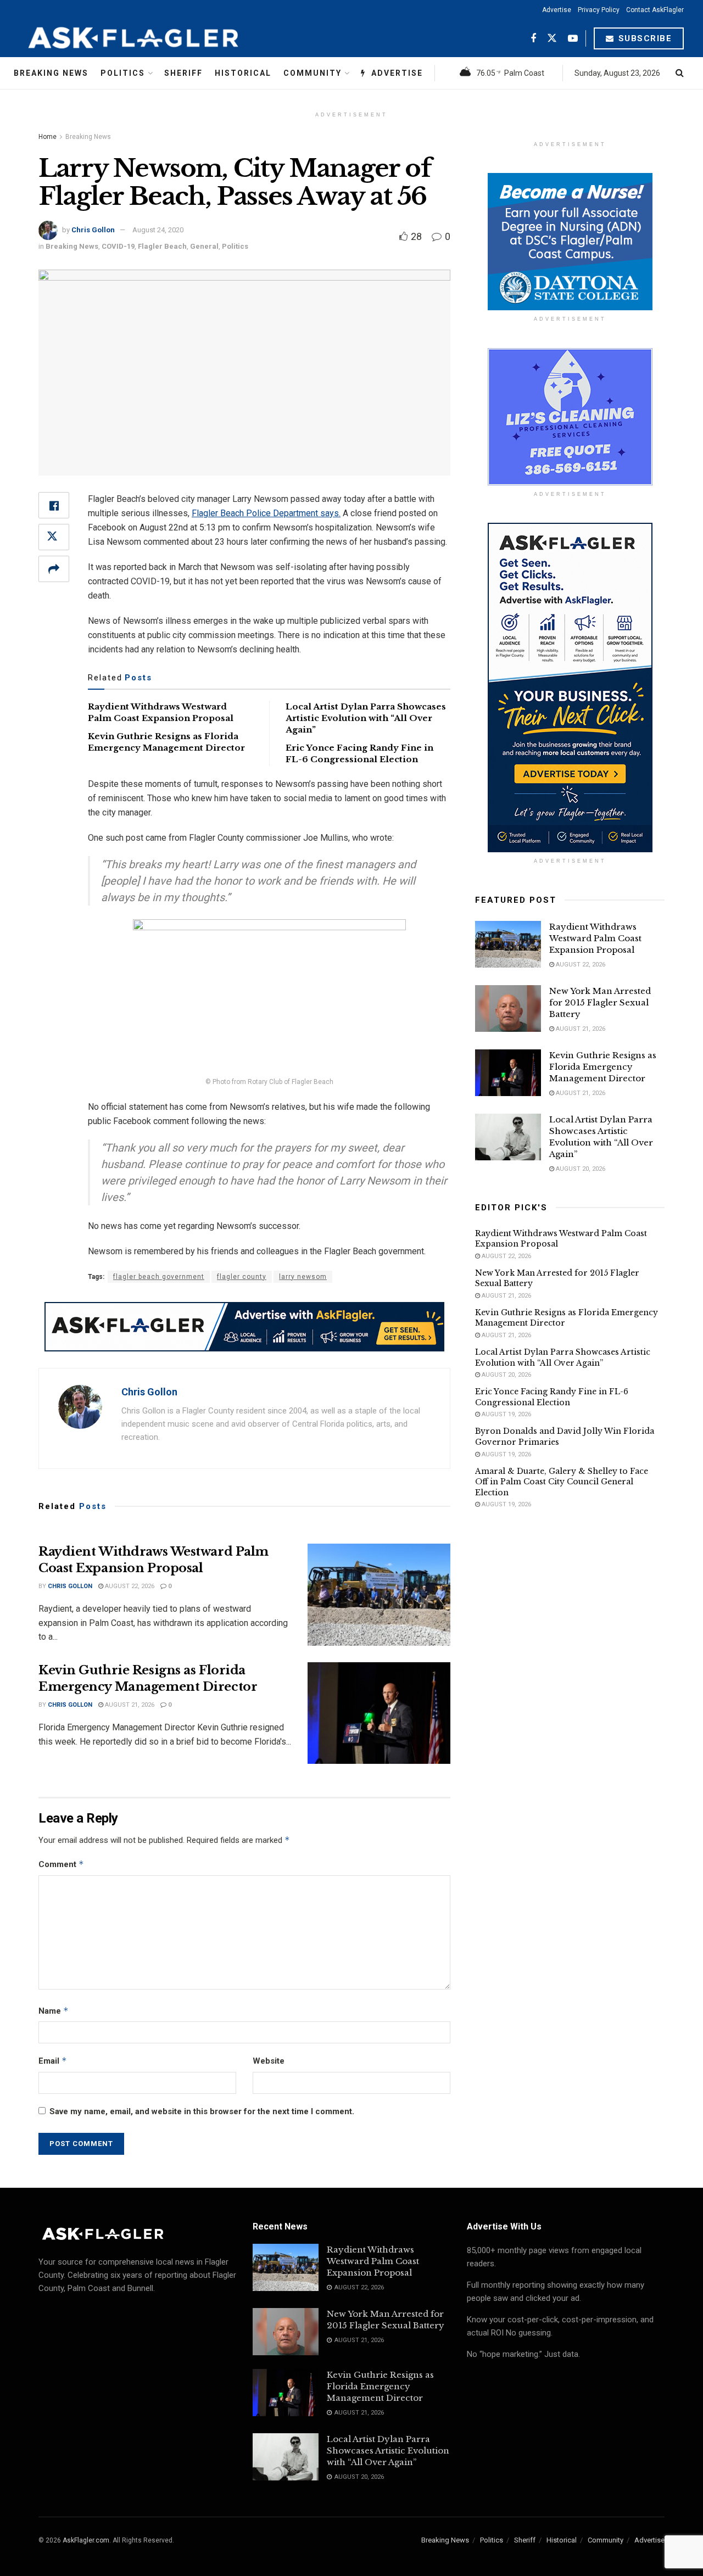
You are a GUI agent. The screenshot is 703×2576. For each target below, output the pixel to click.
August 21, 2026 (129, 1705)
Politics (123, 73)
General (204, 246)
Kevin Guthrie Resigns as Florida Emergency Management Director (603, 1067)
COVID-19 (118, 246)
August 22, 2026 (129, 1586)
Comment (61, 1864)
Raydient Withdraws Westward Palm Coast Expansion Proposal (595, 938)
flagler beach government (159, 1277)
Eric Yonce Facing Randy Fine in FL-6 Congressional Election (552, 1397)
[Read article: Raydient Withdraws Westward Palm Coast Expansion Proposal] (379, 1595)
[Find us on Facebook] (533, 39)
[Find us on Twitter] (552, 39)
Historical (243, 73)
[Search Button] (680, 73)
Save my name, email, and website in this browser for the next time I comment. (202, 2111)
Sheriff (183, 73)
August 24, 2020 (158, 230)
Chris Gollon (93, 230)
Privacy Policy (599, 10)
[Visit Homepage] (160, 38)
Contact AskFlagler (655, 10)
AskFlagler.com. (87, 2540)
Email (53, 2061)
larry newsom (303, 1277)
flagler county (242, 1277)
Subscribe (643, 38)
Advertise (557, 10)
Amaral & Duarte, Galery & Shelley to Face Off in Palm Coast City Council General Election (562, 1482)
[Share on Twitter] (54, 537)
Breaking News (51, 73)
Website (269, 2061)
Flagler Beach (162, 246)
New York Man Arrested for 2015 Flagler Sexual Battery (600, 1002)
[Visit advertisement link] (244, 1327)
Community (313, 73)
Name (54, 2011)
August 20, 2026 (580, 1169)
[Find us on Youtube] (573, 39)
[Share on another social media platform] (54, 569)
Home (48, 137)
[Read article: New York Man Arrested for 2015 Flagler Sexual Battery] (508, 1009)
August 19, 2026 (506, 1414)
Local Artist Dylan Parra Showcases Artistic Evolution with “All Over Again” (366, 718)
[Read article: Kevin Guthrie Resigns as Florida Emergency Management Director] (379, 1713)
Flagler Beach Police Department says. (266, 513)
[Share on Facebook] (54, 505)
